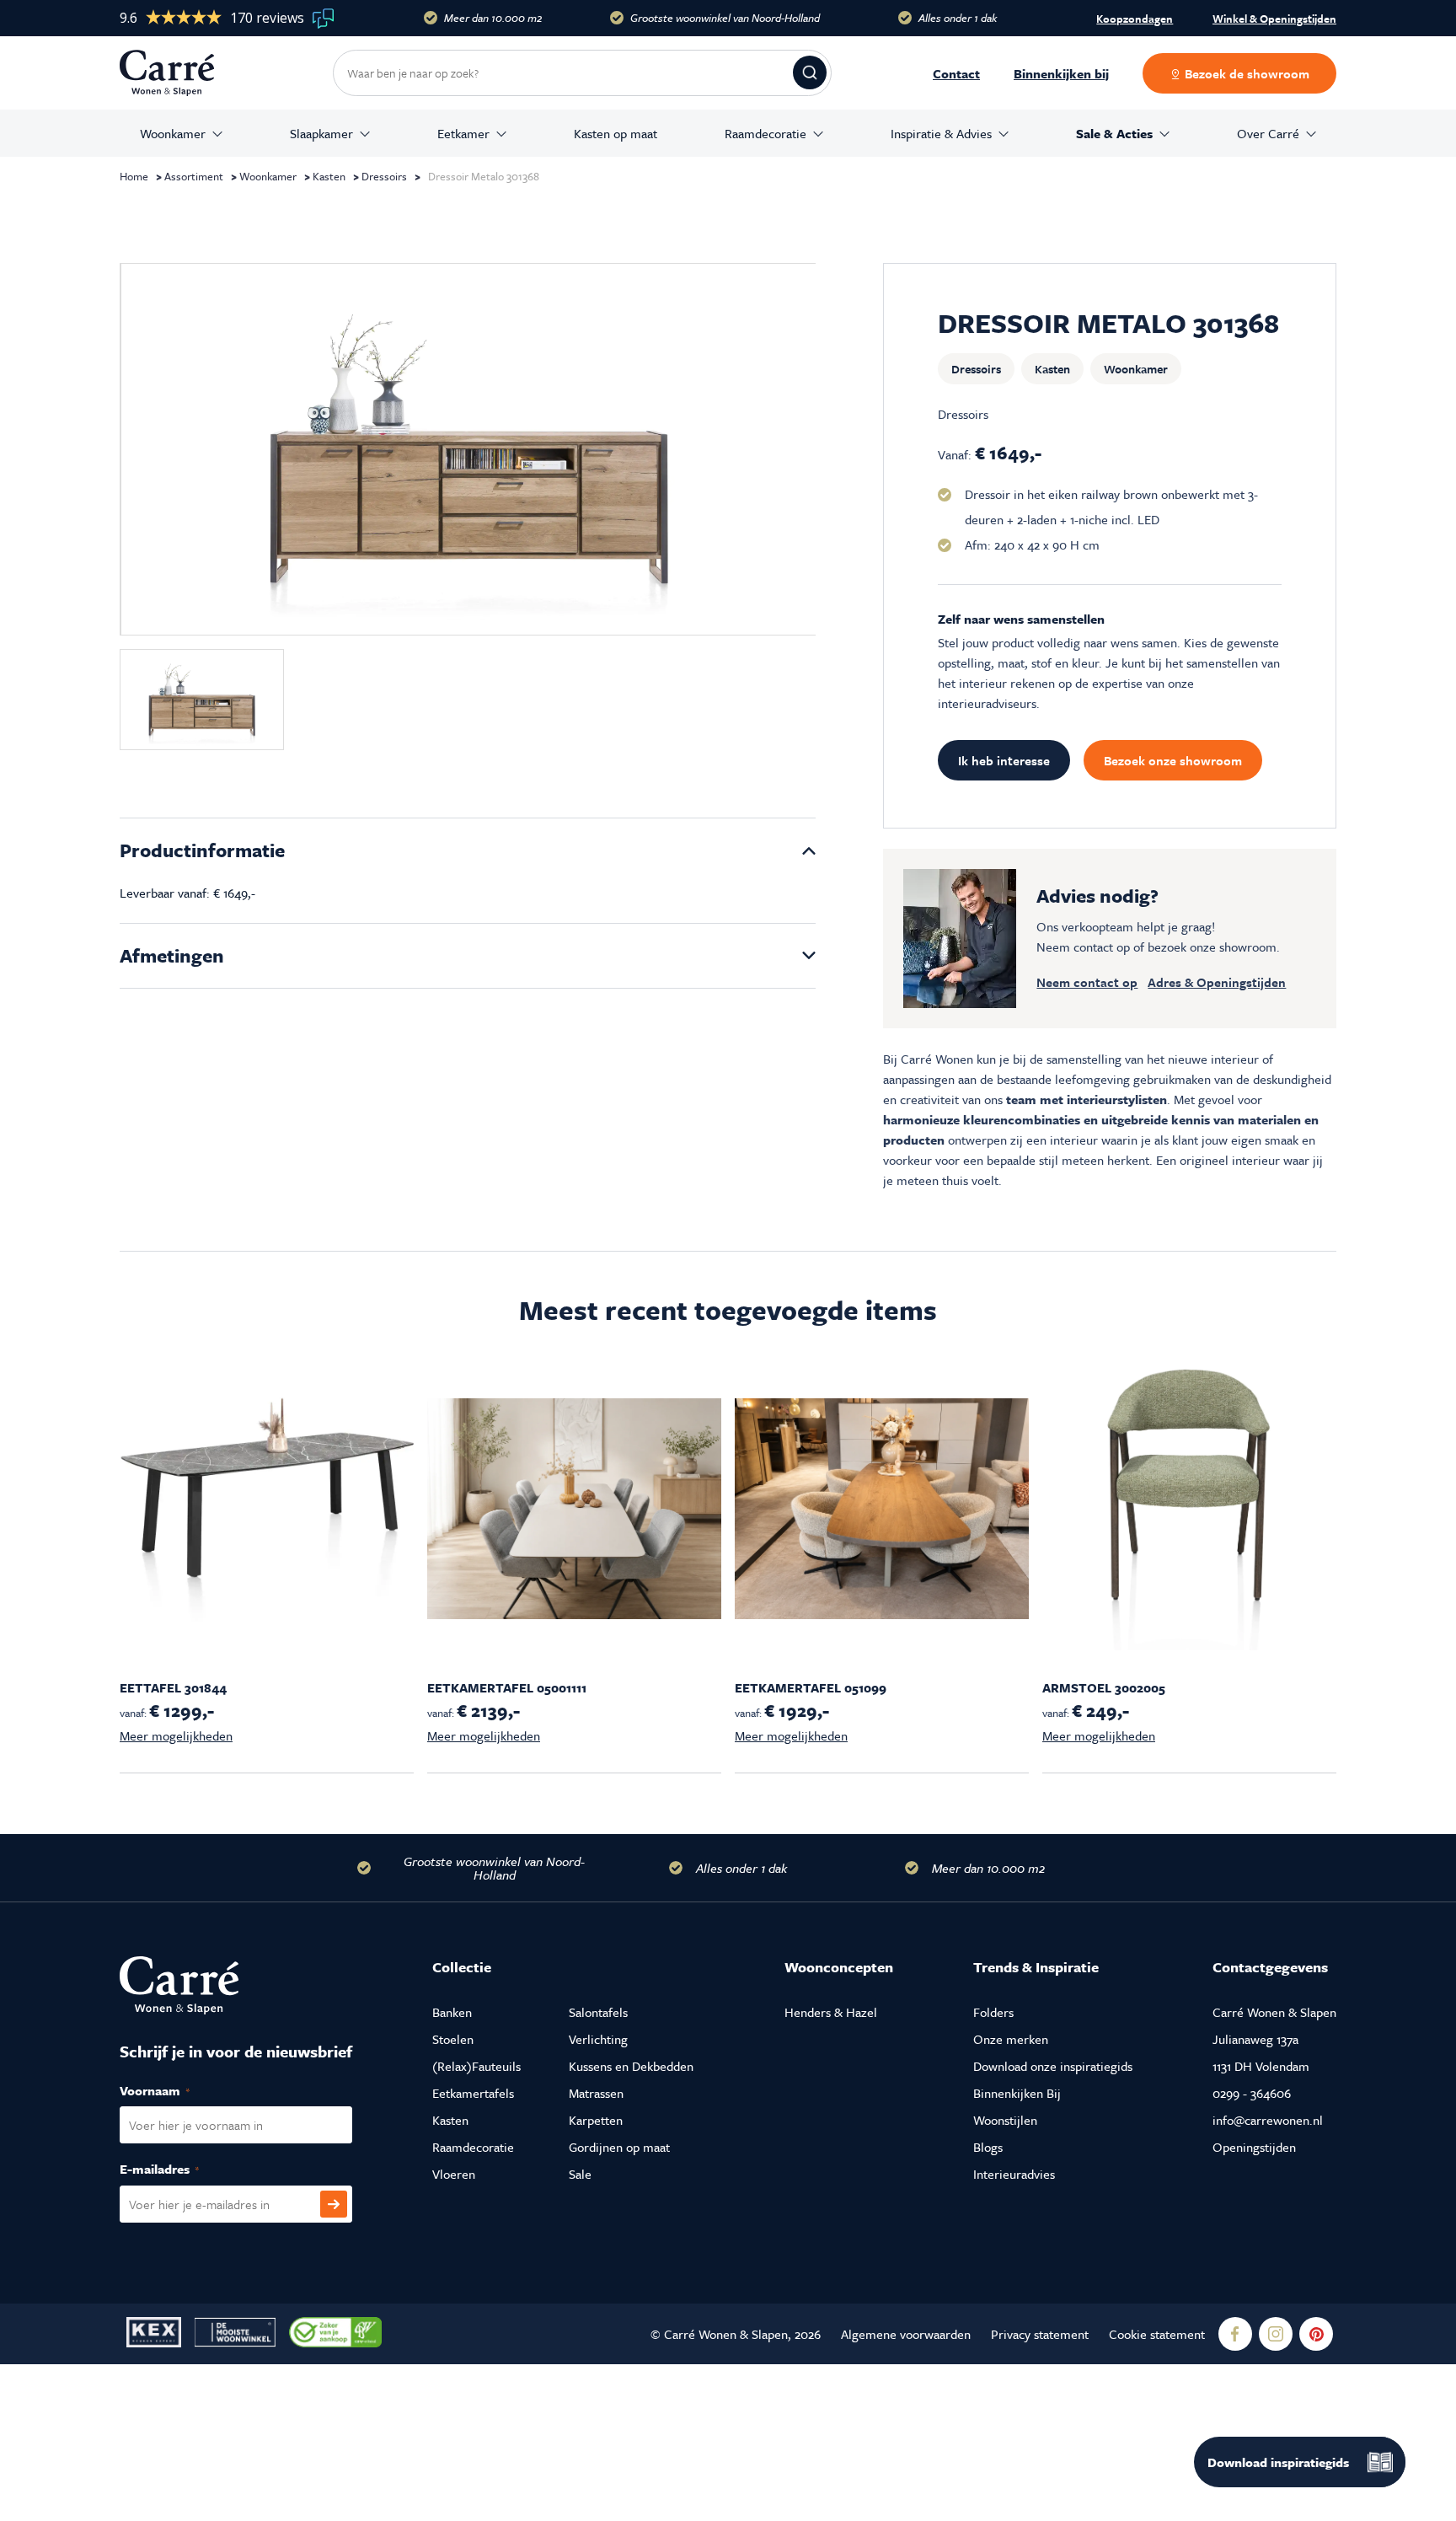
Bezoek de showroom (1245, 73)
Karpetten (596, 2120)
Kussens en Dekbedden (631, 2066)
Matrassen (596, 2093)
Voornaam (173, 2090)
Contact (956, 73)
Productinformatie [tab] (202, 850)
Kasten (329, 176)
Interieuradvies (1014, 2174)
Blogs (988, 2147)
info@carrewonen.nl (1268, 2120)
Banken (452, 2012)
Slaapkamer (321, 133)
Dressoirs (384, 176)
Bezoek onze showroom (1173, 760)
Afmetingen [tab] (172, 955)
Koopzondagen (1135, 19)
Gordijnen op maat (619, 2147)
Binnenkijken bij (1061, 73)
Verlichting (598, 2039)
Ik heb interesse (1004, 760)
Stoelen (453, 2039)
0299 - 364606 (1252, 2093)
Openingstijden (1254, 2147)
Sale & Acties (1114, 133)
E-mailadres (177, 2169)
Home (134, 176)
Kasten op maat (616, 133)
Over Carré (1268, 133)
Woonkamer (173, 133)
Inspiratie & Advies (941, 133)
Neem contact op (1087, 982)
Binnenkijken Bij (1017, 2093)
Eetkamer (463, 133)
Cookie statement (1157, 2334)
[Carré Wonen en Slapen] (179, 73)
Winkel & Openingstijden (1274, 19)
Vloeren (454, 2174)
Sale (580, 2174)
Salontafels (598, 2012)
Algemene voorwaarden (906, 2334)
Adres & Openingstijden (1217, 982)
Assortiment (194, 176)
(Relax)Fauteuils (476, 2066)
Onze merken (1011, 2039)
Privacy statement (1040, 2334)
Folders (993, 2012)
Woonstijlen (1005, 2120)
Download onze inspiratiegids (1053, 2066)
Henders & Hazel (831, 2012)
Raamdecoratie (765, 133)
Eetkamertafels (473, 2093)
